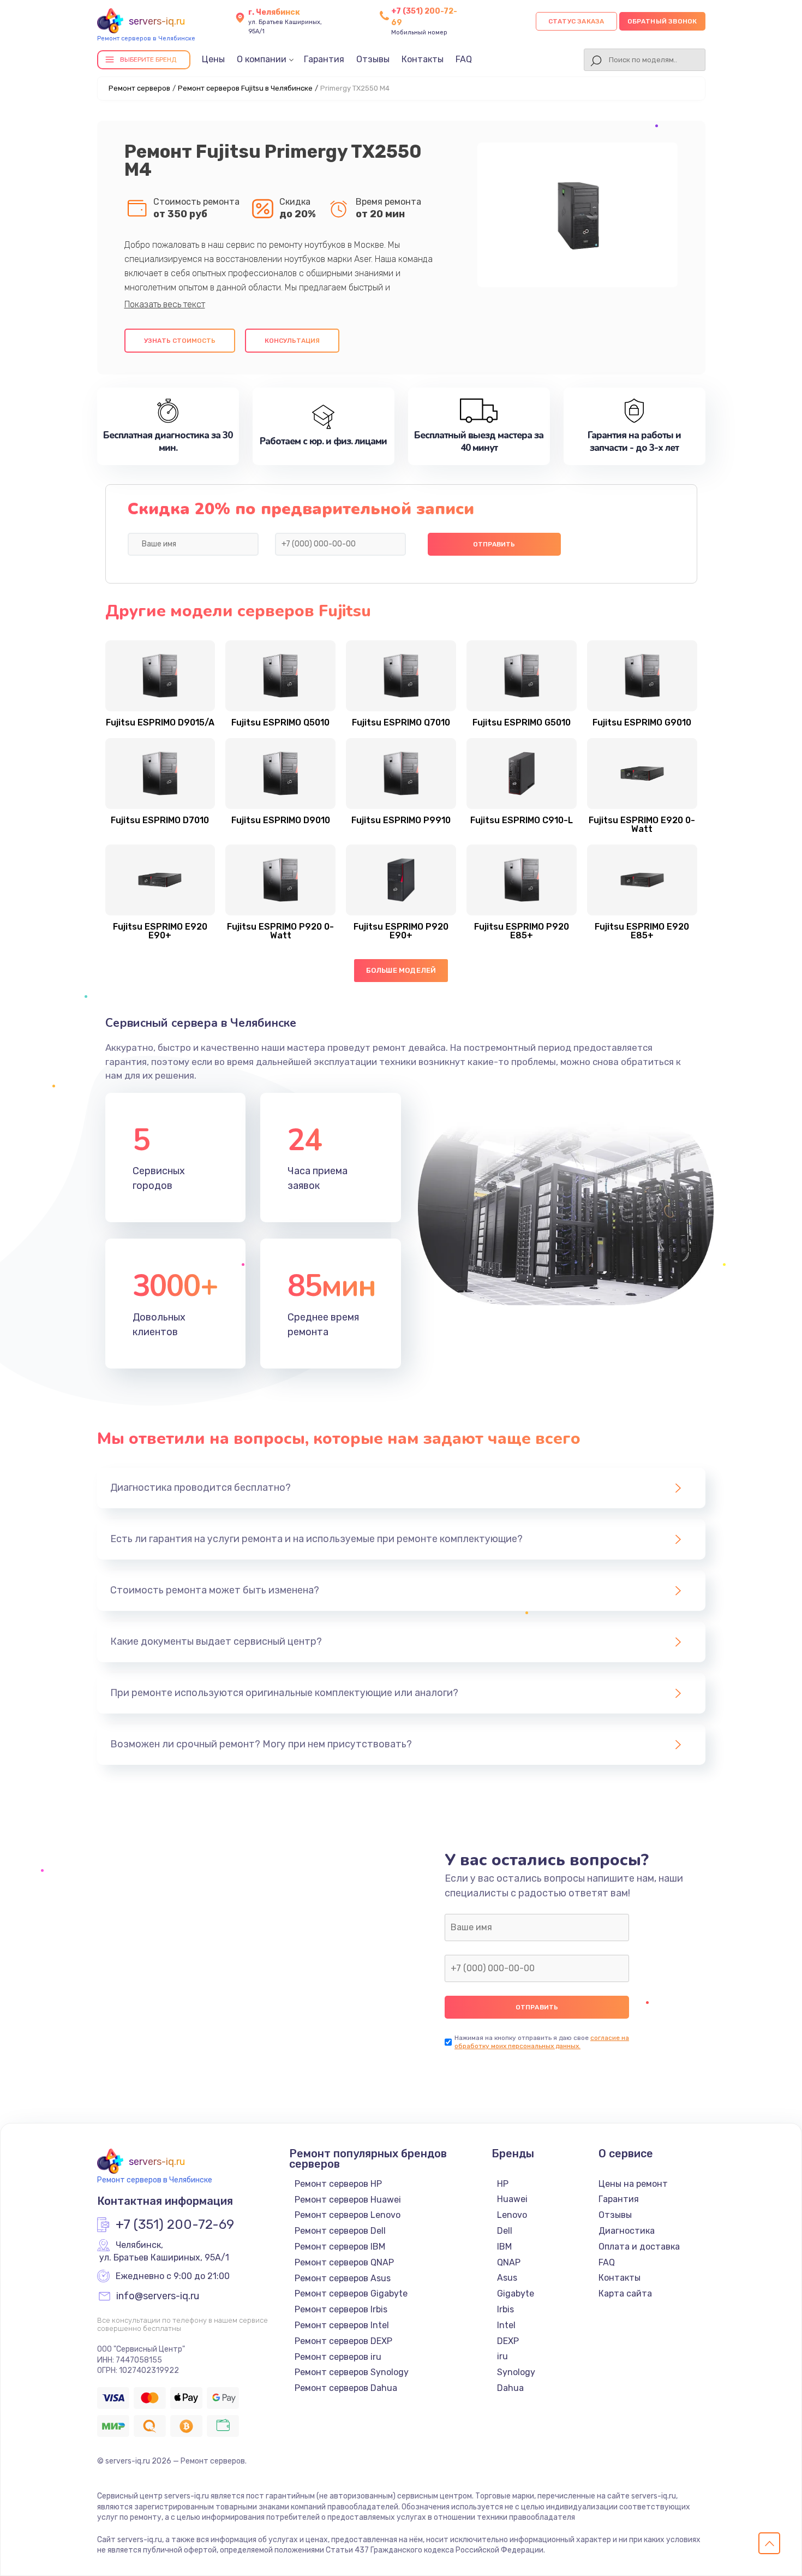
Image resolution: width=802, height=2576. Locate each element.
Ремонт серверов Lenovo (348, 2215)
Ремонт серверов (139, 88)
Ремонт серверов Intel (342, 2325)
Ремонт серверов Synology (352, 2372)
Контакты (423, 59)
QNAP (509, 2262)
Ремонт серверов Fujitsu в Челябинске (245, 88)
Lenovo (512, 2215)
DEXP (508, 2341)
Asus (507, 2278)
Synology (516, 2372)
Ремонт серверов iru (338, 2357)
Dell (505, 2231)
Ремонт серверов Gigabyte (351, 2294)
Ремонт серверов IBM (340, 2247)
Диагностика (627, 2231)
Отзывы (373, 59)
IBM (504, 2247)
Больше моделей (401, 970)
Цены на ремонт (633, 2184)
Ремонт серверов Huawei (348, 2200)
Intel (506, 2325)
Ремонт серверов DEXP (343, 2341)
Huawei (512, 2199)
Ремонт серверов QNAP (344, 2262)
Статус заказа (576, 21)
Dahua (510, 2388)
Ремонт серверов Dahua (346, 2388)
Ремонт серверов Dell (340, 2231)
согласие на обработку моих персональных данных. (542, 2042)
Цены (213, 59)
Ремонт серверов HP (338, 2184)
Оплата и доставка (639, 2247)
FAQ (464, 59)
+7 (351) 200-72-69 (175, 2225)
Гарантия (324, 59)
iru (502, 2356)
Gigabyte (516, 2294)
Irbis (505, 2309)
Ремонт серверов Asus (343, 2278)
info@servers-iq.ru (158, 2297)
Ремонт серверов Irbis (341, 2309)
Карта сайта (625, 2294)
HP (503, 2184)
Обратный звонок (662, 21)
